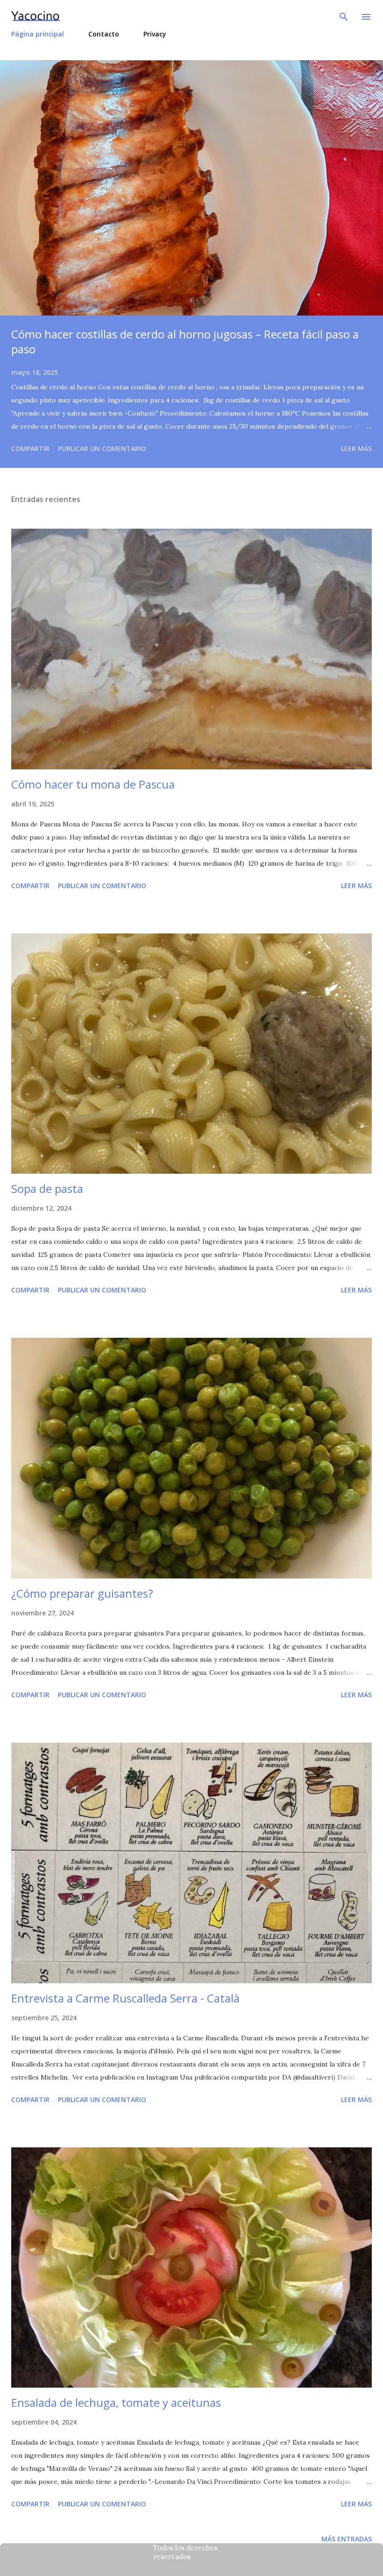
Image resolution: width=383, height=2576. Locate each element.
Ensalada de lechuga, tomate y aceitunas (116, 2402)
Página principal (38, 34)
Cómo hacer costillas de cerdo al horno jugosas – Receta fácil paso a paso (185, 341)
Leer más (356, 448)
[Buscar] (344, 17)
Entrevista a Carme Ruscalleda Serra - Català (125, 1998)
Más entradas (347, 2539)
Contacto (104, 34)
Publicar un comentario (102, 448)
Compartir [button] (30, 448)
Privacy (155, 34)
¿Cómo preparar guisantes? (82, 1593)
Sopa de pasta (47, 1188)
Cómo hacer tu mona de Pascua (93, 784)
